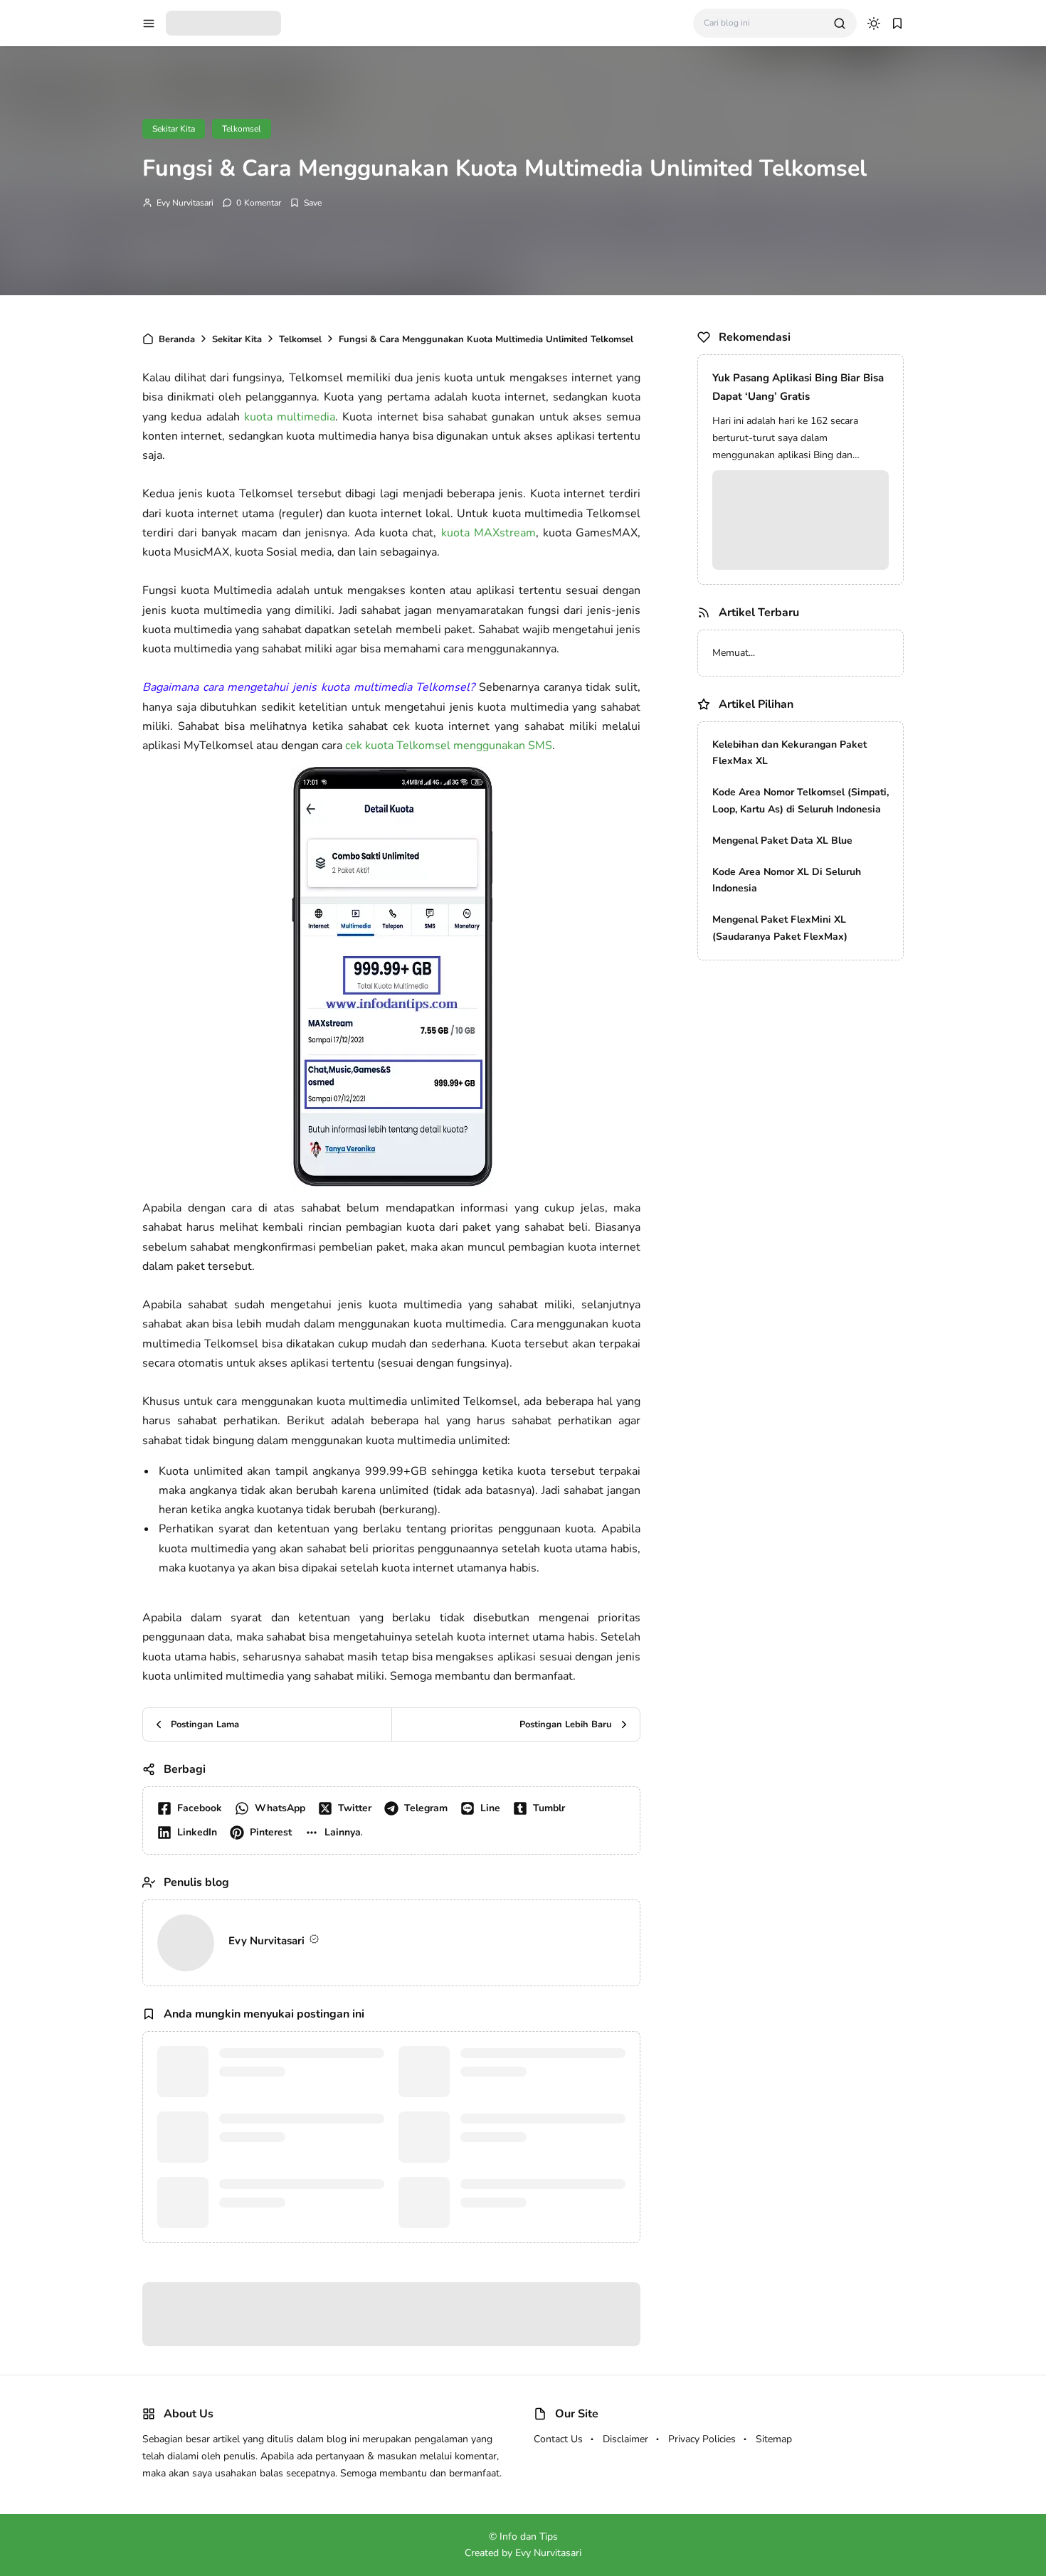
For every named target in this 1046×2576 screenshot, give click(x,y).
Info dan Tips (542, 2116)
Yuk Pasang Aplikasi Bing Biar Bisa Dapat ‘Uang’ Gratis (798, 387)
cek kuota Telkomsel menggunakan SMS (449, 746)
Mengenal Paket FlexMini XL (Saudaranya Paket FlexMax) (780, 928)
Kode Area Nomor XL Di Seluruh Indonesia (787, 880)
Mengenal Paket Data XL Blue (782, 841)
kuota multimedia (290, 417)
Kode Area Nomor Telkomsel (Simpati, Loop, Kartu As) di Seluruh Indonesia (801, 801)
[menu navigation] (149, 23)
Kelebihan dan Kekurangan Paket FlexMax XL (789, 753)
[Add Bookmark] (306, 203)
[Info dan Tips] (223, 22)
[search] (840, 23)
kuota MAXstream (488, 533)
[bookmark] (897, 23)
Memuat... (734, 653)
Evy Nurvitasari (185, 203)
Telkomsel (242, 129)
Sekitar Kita (174, 129)
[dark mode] (874, 23)
